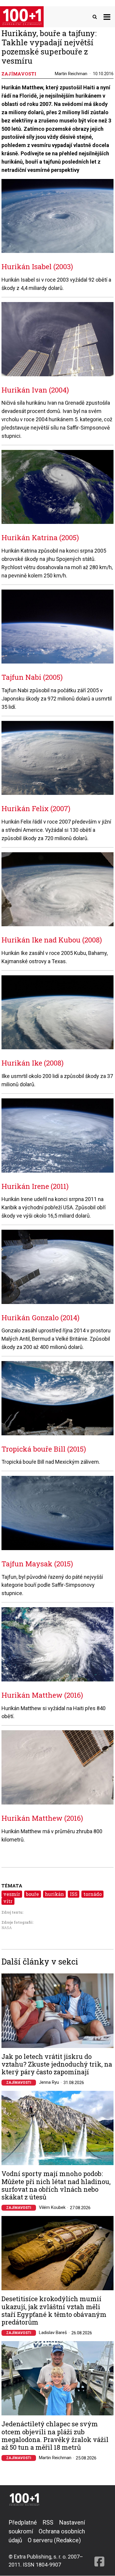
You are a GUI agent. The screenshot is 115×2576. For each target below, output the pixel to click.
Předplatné (23, 2522)
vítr (8, 1901)
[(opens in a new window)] (99, 2543)
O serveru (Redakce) (54, 2540)
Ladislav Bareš (53, 2333)
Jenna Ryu (49, 2082)
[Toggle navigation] (107, 17)
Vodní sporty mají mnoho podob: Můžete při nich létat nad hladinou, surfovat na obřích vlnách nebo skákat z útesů (56, 2186)
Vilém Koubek (52, 2207)
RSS (48, 2522)
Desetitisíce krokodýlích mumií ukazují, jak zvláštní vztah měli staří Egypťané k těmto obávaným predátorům (54, 2311)
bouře (32, 1894)
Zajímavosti (19, 2083)
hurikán (54, 1894)
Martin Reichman (71, 74)
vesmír (12, 1894)
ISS (74, 1894)
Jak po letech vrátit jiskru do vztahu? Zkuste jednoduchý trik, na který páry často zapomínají (57, 2064)
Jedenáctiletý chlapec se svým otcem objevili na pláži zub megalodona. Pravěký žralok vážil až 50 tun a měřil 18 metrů (55, 2436)
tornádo (93, 1894)
